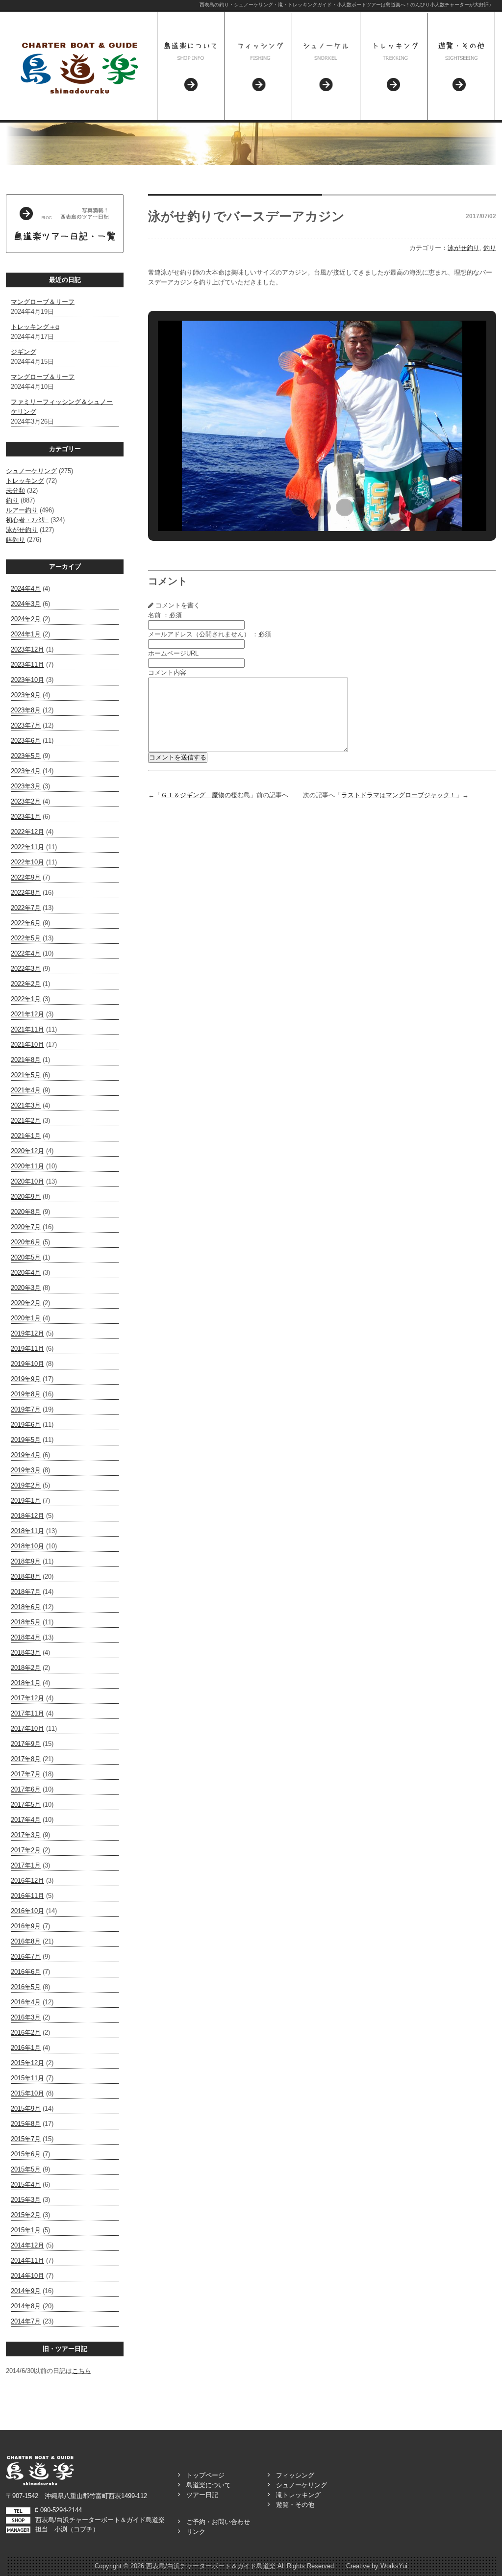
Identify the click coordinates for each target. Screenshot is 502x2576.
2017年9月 (26, 1744)
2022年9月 (26, 877)
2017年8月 (26, 1759)
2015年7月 (26, 2139)
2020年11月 (27, 1166)
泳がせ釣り (22, 530)
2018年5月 (26, 1622)
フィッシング (295, 2475)
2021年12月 (27, 1014)
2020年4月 (26, 1273)
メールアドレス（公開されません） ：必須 (210, 634)
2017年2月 (26, 1850)
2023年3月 (26, 786)
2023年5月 (26, 756)
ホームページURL (173, 653)
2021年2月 (26, 1121)
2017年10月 (27, 1729)
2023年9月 (26, 695)
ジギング (24, 352)
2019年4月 (26, 1455)
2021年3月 (26, 1105)
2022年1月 (26, 999)
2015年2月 (26, 2215)
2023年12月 (27, 649)
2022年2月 (26, 984)
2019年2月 (26, 1485)
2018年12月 (27, 1516)
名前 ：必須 (165, 615)
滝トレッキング (298, 2495)
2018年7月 (26, 1592)
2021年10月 (27, 1045)
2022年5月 (26, 938)
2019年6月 (26, 1425)
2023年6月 (26, 741)
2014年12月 (27, 2245)
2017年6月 (26, 1789)
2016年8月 (26, 1941)
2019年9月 (26, 1379)
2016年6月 (26, 1972)
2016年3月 (26, 2017)
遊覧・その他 (295, 2505)
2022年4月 (26, 953)
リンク (196, 2532)
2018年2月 (26, 1668)
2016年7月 (26, 1957)
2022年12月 (27, 832)
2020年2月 (26, 1303)
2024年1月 (26, 634)
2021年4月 (26, 1090)
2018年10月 (27, 1546)
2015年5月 (26, 2169)
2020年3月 (26, 1288)
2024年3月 (26, 604)
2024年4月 (26, 589)
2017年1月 (26, 1865)
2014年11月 (27, 2260)
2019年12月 (27, 1333)
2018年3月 (26, 1653)
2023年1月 (26, 817)
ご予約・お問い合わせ (218, 2522)
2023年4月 (26, 771)
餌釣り (15, 540)
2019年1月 (26, 1501)
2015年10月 (27, 2093)
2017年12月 (27, 1698)
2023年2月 (26, 801)
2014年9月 (26, 2291)
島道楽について (209, 2485)
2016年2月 (26, 2033)
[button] (300, 507)
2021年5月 (26, 1075)
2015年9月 (26, 2109)
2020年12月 (27, 1151)
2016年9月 (26, 1926)
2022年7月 (26, 908)
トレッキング (25, 481)
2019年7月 (26, 1409)
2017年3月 (26, 1835)
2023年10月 (27, 680)
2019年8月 (26, 1394)
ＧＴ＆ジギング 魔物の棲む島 (205, 795)
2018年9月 (26, 1561)
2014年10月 (27, 2276)
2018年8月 (26, 1577)
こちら (82, 2371)
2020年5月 (26, 1257)
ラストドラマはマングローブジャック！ (399, 795)
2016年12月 (27, 1881)
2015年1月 (26, 2230)
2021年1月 (26, 1136)
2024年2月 (26, 619)
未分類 (15, 491)
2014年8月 (26, 2306)
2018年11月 (27, 1531)
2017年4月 (26, 1820)
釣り (12, 500)
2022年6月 (26, 923)
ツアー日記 (202, 2495)
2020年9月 (26, 1197)
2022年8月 (26, 893)
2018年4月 (26, 1637)
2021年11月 (27, 1029)
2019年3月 (26, 1470)
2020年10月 (27, 1181)
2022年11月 (27, 847)
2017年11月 (27, 1713)
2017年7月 (26, 1774)
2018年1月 (26, 1683)
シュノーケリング (31, 471)
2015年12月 (27, 2063)
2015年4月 (26, 2185)
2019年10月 (27, 1364)
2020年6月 (26, 1242)
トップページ (205, 2475)
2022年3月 (26, 969)
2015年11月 (27, 2078)
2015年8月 (26, 2124)
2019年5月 (26, 1440)
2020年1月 (26, 1318)
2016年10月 (27, 1911)
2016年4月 (26, 2002)
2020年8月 (26, 1212)
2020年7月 (26, 1227)
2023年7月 (26, 725)
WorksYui (394, 2566)
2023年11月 (27, 665)
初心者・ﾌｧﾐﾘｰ (27, 520)
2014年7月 (26, 2321)
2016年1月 (26, 2048)
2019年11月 (27, 1349)
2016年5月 (26, 1987)
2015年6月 (26, 2154)
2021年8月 (26, 1060)
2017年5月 (26, 1805)
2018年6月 (26, 1607)
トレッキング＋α (35, 327)
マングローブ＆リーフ (43, 302)
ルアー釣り (22, 510)
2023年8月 (26, 710)
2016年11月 (27, 1896)
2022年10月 (27, 862)
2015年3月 (26, 2200)
